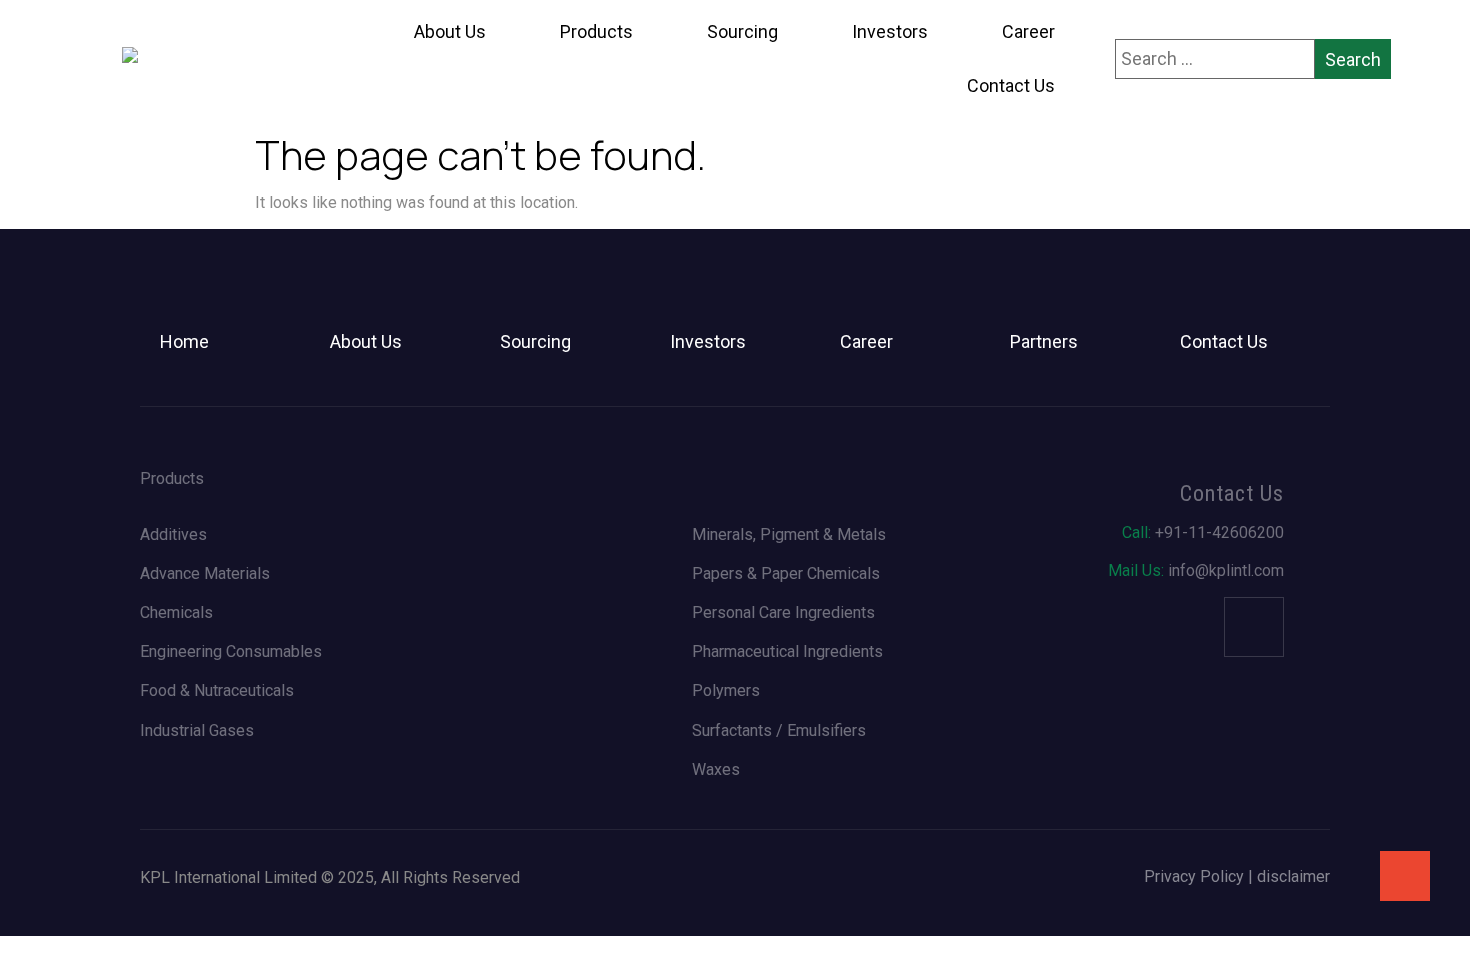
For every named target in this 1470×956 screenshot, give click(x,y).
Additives (173, 534)
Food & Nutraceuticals (217, 690)
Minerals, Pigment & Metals (789, 534)
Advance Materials (205, 573)
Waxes (716, 769)
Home (184, 341)
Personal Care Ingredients (783, 612)
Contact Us (1011, 85)
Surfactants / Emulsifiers (779, 730)
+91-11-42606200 (1203, 532)
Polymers (726, 690)
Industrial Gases (197, 730)
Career (1028, 31)
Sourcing (742, 31)
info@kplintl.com (1196, 570)
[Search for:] (1215, 59)
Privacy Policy (1194, 876)
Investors (890, 31)
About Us (450, 31)
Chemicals (176, 612)
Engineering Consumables (231, 651)
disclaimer (1293, 876)
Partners (1044, 341)
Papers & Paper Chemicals (786, 573)
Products (596, 31)
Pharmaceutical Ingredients (787, 651)
